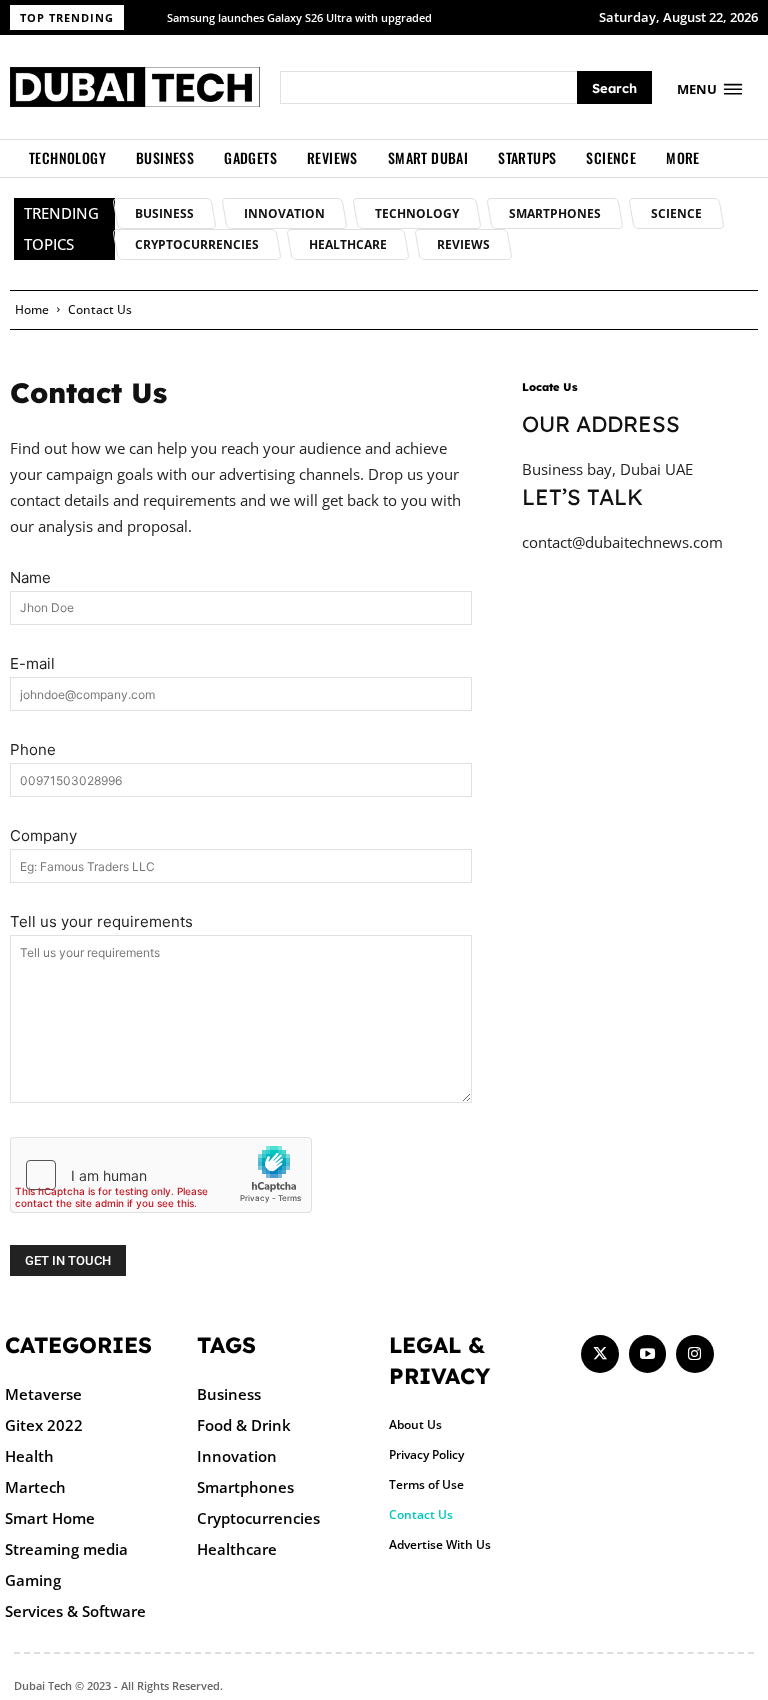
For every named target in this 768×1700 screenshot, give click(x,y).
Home (32, 309)
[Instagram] (695, 1354)
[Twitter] (600, 1354)
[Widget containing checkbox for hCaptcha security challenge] (161, 1175)
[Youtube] (648, 1354)
